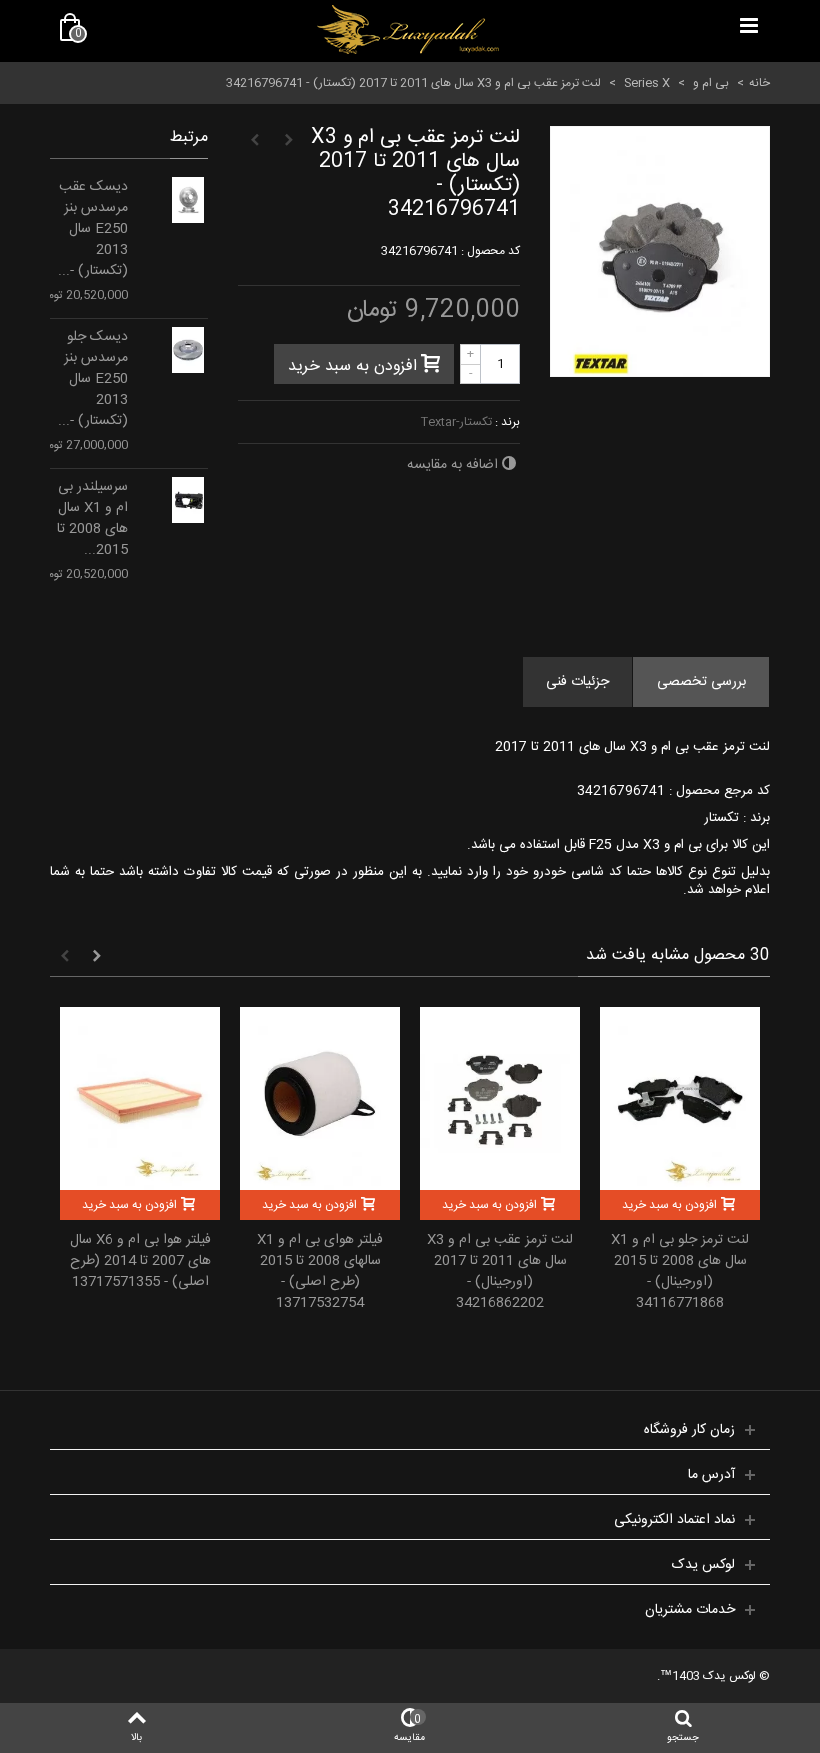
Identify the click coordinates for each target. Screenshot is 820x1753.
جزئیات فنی (577, 682)
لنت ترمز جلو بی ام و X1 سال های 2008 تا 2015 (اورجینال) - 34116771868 (680, 1272)
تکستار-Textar (456, 422)
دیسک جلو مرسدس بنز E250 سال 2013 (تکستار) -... (93, 379)
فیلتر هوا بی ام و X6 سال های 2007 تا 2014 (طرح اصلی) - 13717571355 (140, 1261)
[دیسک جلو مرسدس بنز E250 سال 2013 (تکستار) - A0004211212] (188, 350)
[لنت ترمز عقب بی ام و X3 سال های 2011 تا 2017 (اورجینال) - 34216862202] (500, 1098)
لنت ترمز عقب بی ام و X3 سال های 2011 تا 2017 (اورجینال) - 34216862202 (500, 1272)
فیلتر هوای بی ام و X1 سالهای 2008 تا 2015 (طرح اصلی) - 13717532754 (320, 1272)
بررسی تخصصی (701, 682)
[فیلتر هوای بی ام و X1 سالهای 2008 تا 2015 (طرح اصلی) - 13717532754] (320, 1098)
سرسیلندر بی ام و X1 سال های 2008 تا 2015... (92, 519)
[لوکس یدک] (408, 30)
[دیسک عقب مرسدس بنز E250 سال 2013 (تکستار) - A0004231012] (188, 200)
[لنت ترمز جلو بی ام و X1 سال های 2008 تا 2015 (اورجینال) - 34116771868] (680, 1098)
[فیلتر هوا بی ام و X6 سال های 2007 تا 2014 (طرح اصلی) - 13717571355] (140, 1098)
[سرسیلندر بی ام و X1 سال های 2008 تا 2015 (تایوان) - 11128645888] (188, 500)
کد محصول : (490, 251)
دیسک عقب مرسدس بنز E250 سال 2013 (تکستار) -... (93, 229)
